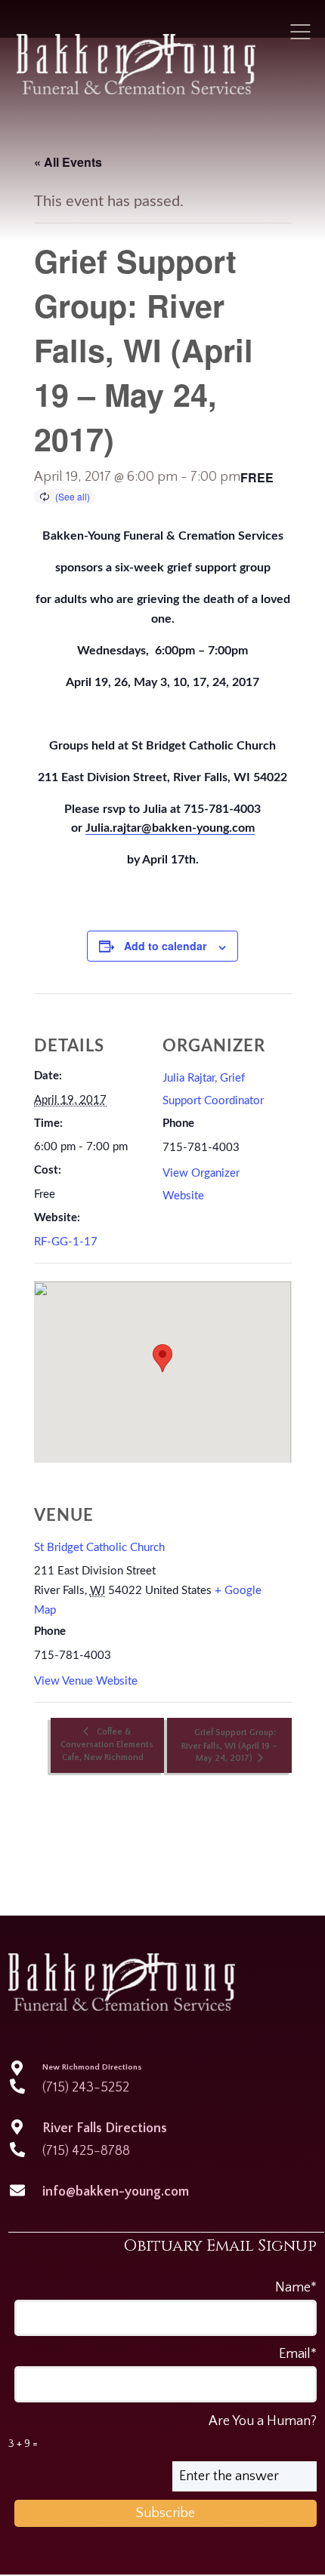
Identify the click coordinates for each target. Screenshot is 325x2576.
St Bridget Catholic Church (99, 1548)
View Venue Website (86, 1681)
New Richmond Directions (92, 2067)
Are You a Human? (163, 2432)
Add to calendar (165, 946)
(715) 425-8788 (86, 2151)
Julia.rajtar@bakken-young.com (170, 828)
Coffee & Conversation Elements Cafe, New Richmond (107, 1744)
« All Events (68, 162)
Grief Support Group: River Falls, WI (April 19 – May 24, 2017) (229, 1745)
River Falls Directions (105, 2128)
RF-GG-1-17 (66, 1242)
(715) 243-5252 (86, 2088)
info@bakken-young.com (116, 2192)
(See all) (73, 496)
